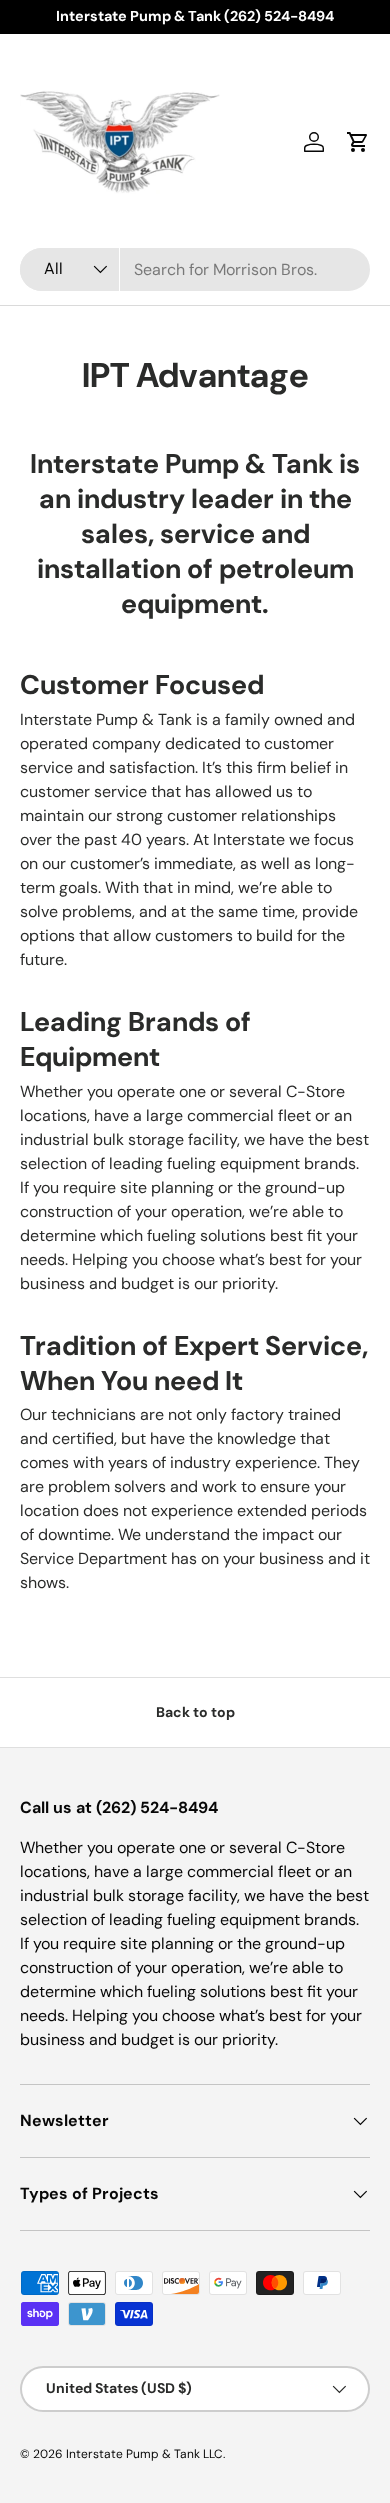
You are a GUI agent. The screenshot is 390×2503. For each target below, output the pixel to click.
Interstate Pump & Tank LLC (144, 2454)
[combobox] (195, 269)
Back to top (195, 1712)
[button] (358, 142)
